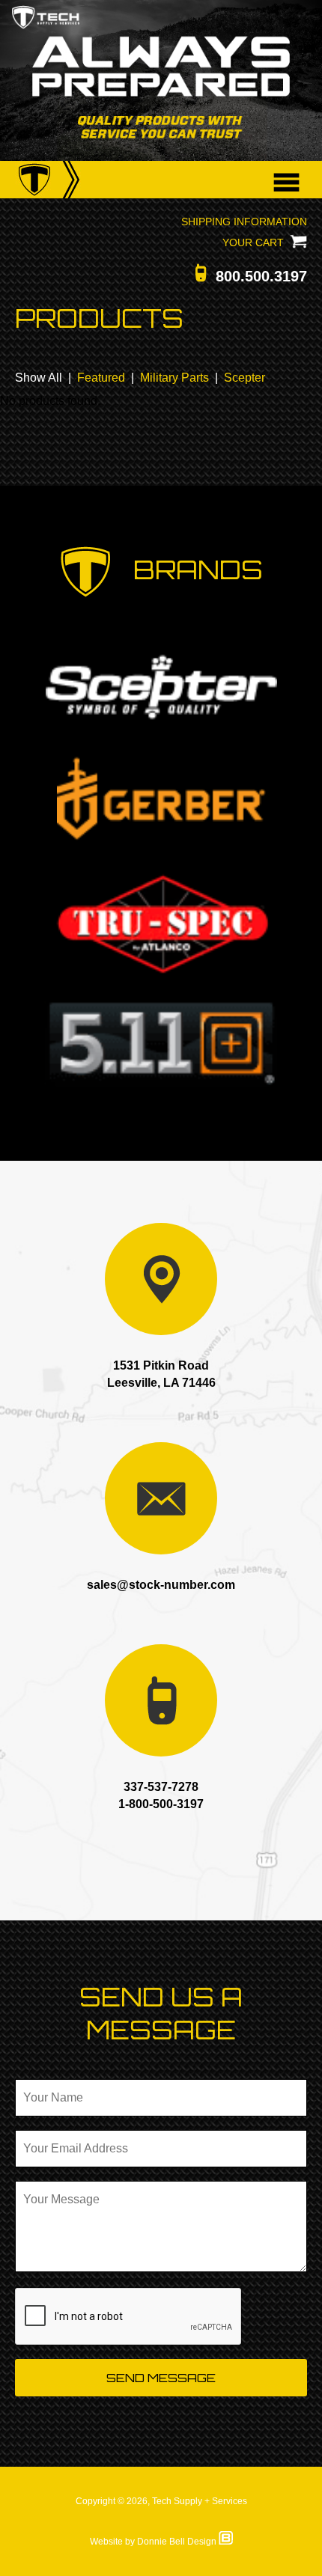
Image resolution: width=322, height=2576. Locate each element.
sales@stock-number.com (161, 1585)
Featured (101, 378)
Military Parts (174, 378)
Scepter (244, 378)
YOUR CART (256, 242)
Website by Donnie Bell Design (154, 2542)
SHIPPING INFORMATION (244, 222)
